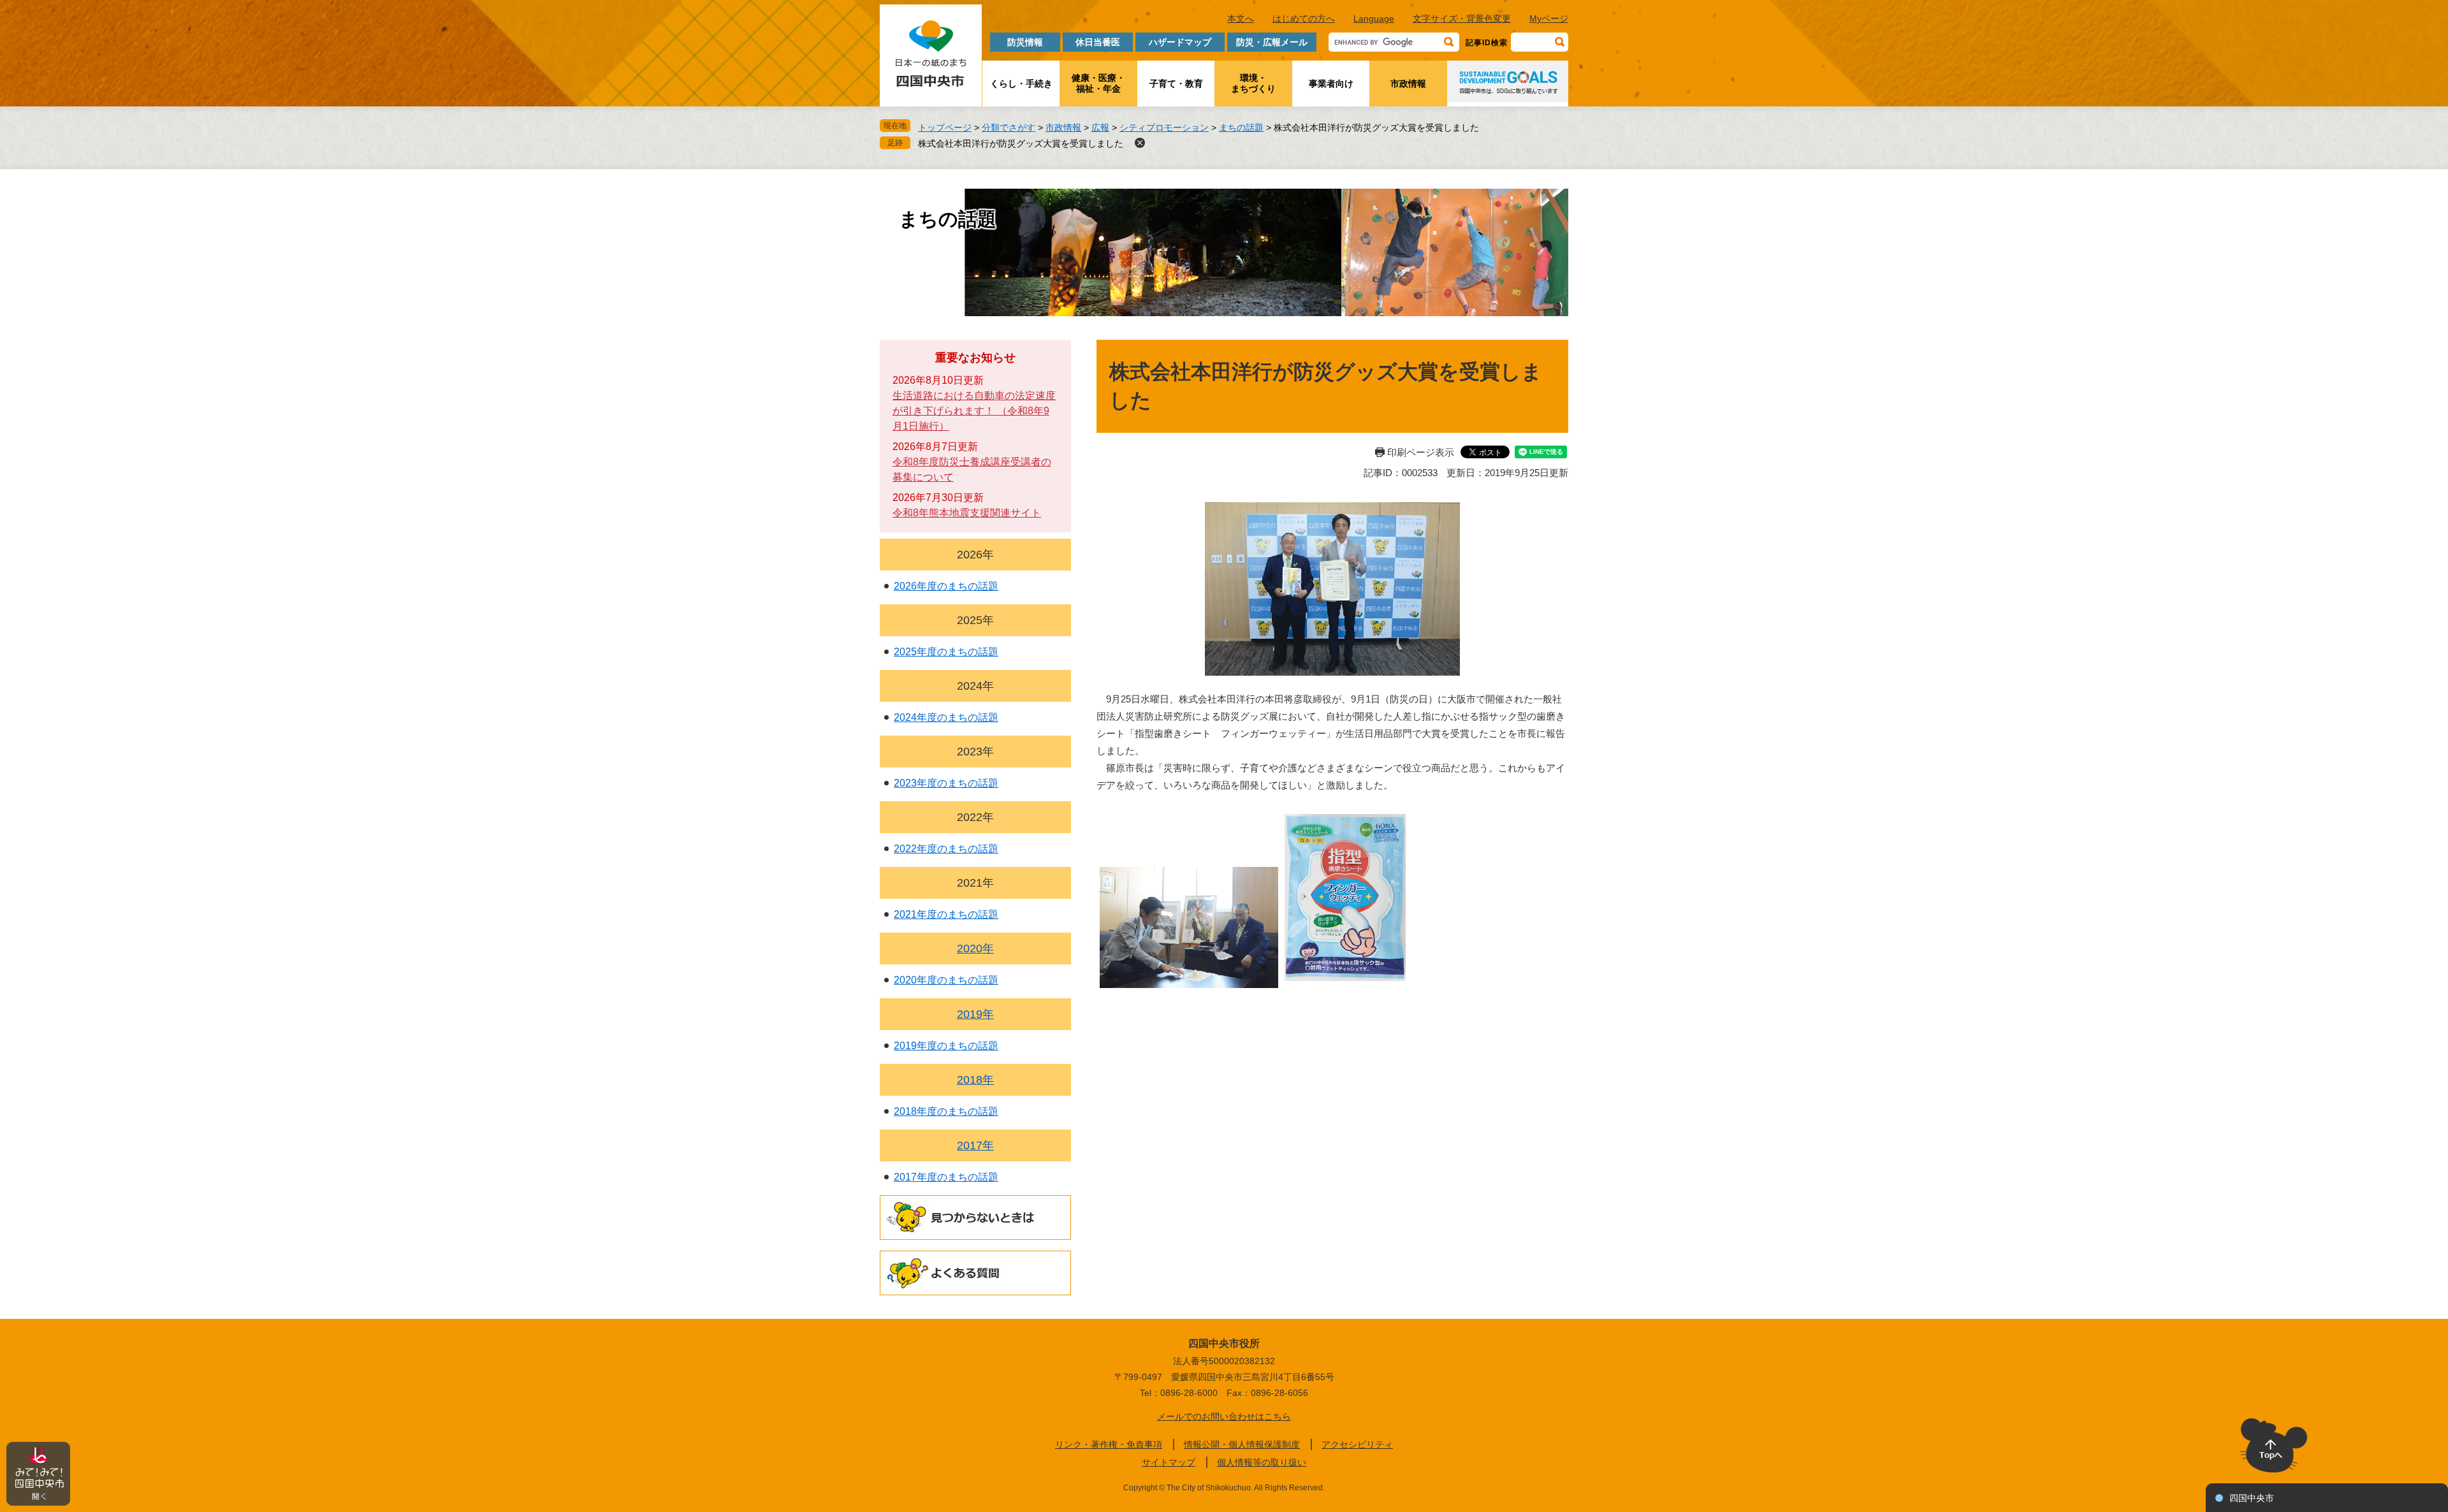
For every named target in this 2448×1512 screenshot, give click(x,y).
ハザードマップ (1180, 42)
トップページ (945, 127)
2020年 (975, 949)
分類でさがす (1009, 127)
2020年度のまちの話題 (946, 980)
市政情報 (1408, 84)
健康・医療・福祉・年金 (1098, 83)
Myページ (1549, 18)
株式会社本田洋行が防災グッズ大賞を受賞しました (1021, 143)
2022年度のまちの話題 (946, 849)
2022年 (975, 817)
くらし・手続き (1021, 84)
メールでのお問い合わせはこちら (1224, 1416)
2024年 (975, 686)
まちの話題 (1241, 127)
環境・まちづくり (1253, 83)
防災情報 (1025, 42)
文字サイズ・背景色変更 (1462, 18)
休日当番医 (1098, 42)
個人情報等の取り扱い (1262, 1462)
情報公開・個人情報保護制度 (1242, 1444)
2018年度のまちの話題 (946, 1111)
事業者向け (1331, 84)
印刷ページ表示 (1421, 452)
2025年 (975, 620)
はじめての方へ (1304, 18)
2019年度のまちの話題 (946, 1046)
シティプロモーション (1164, 127)
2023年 (975, 752)
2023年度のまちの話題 (946, 783)
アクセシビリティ (1357, 1444)
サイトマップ (1169, 1462)
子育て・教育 (1176, 84)
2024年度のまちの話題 (946, 717)
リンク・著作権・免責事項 (1109, 1444)
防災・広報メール (1272, 42)
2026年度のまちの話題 (946, 586)
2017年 (975, 1145)
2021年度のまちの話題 (946, 914)
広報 (1100, 127)
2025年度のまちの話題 (946, 652)
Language (1374, 18)
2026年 (975, 555)
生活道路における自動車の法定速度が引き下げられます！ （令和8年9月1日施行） (974, 411)
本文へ (1241, 18)
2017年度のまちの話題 (946, 1177)
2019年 (975, 1014)
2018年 (975, 1080)
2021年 (975, 883)
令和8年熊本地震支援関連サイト (967, 513)
